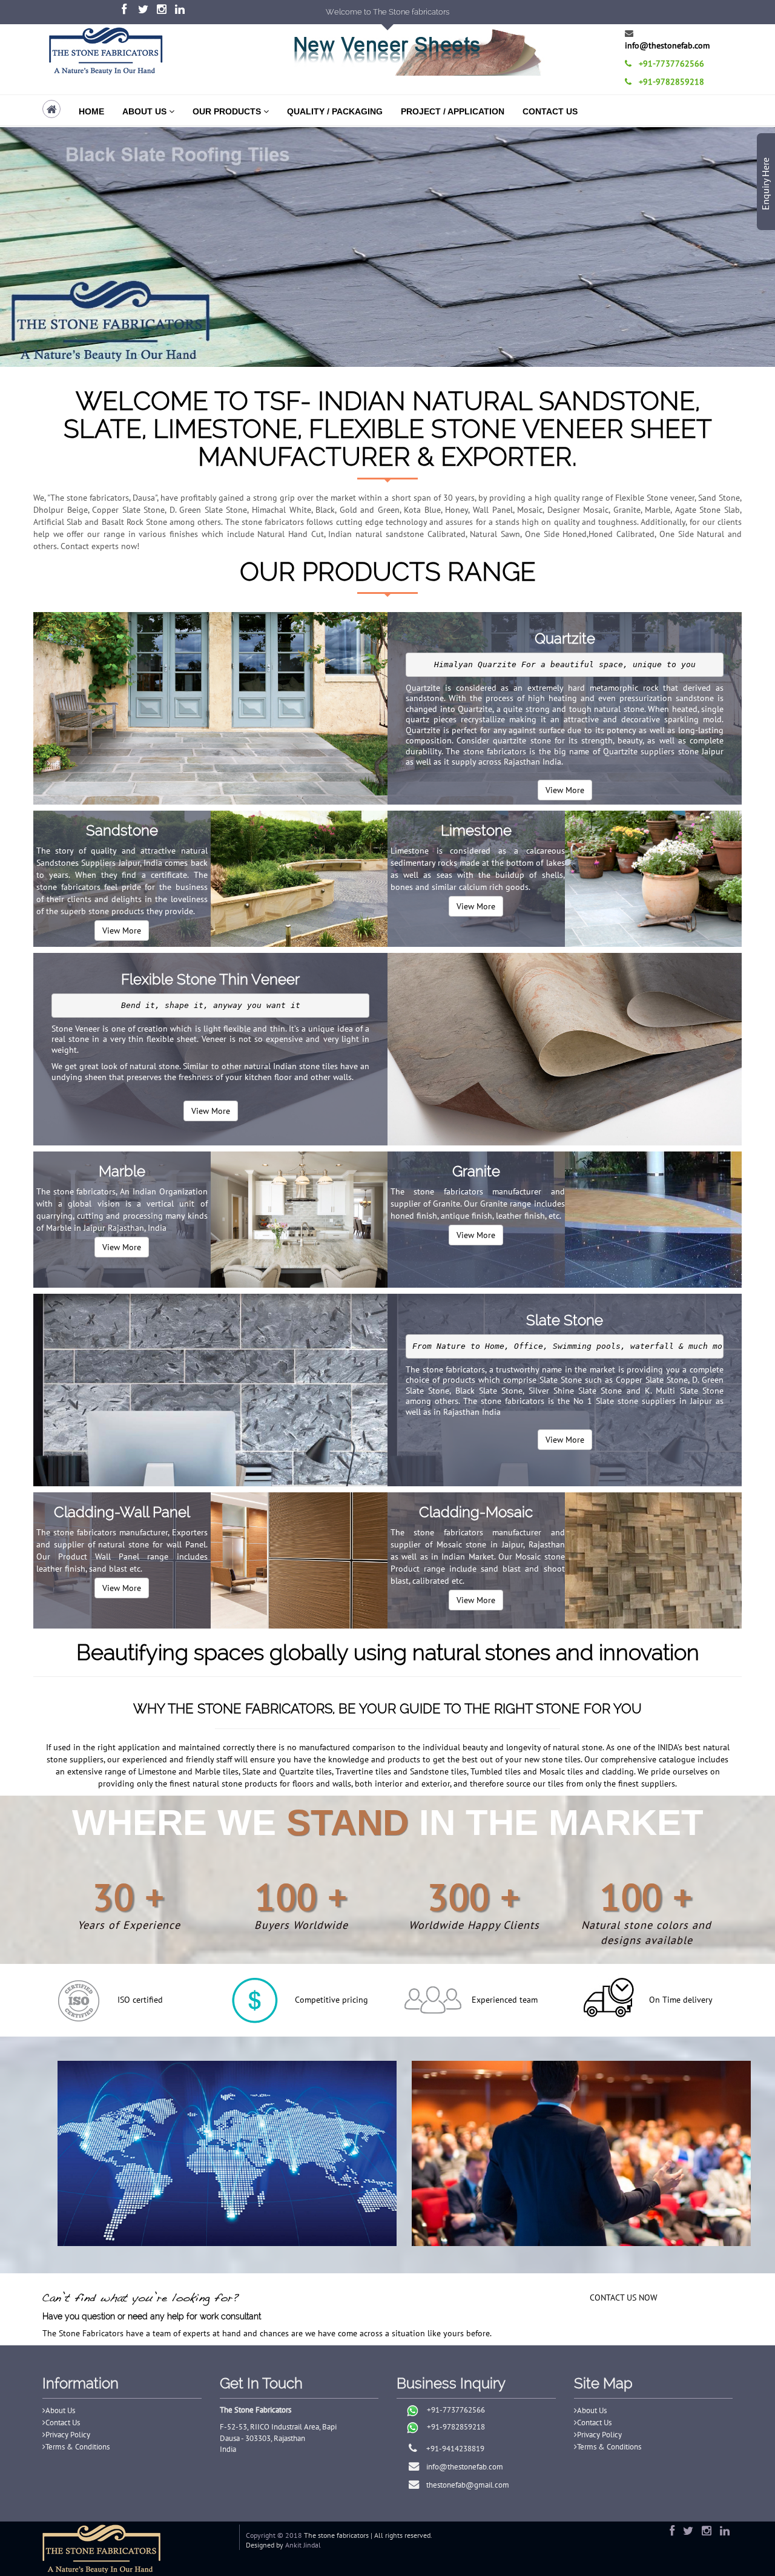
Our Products (228, 111)
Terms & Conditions (77, 2447)
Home (91, 111)
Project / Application (453, 111)
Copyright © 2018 (274, 2535)
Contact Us (550, 111)
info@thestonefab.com (461, 2467)
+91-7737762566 (456, 2410)
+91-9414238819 (451, 2449)
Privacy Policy (68, 2435)
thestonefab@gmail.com (464, 2485)
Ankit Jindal (303, 2545)
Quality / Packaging (335, 111)
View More (565, 790)
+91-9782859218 (456, 2427)
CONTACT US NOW (624, 2298)
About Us (146, 111)
